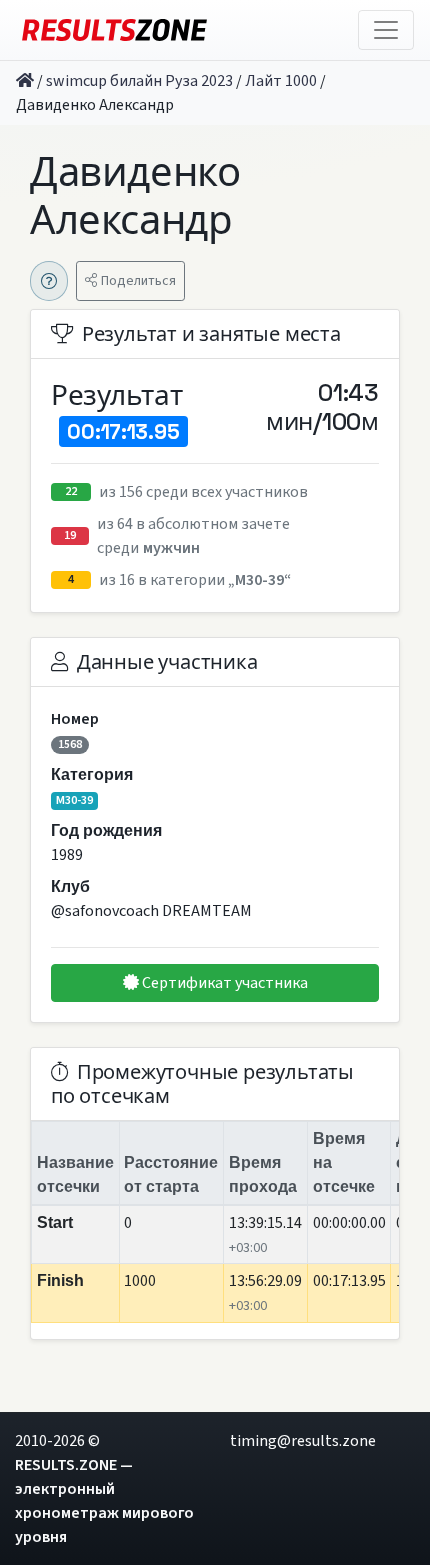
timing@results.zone (303, 1441)
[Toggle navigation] (386, 30)
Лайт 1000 (281, 81)
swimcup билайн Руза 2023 (139, 81)
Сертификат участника (223, 983)
